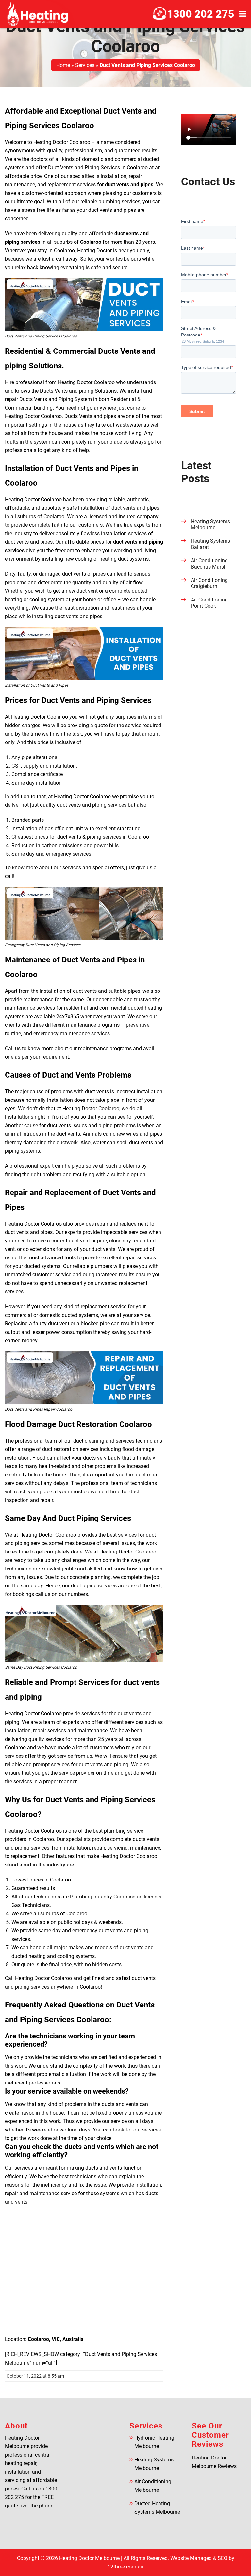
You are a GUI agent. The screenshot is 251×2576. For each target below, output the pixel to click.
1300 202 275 (201, 14)
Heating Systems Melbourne (210, 524)
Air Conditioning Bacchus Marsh (209, 564)
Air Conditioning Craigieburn (209, 583)
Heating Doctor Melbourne (89, 2558)
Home (63, 65)
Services (85, 65)
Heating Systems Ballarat (210, 544)
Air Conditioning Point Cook (209, 603)
